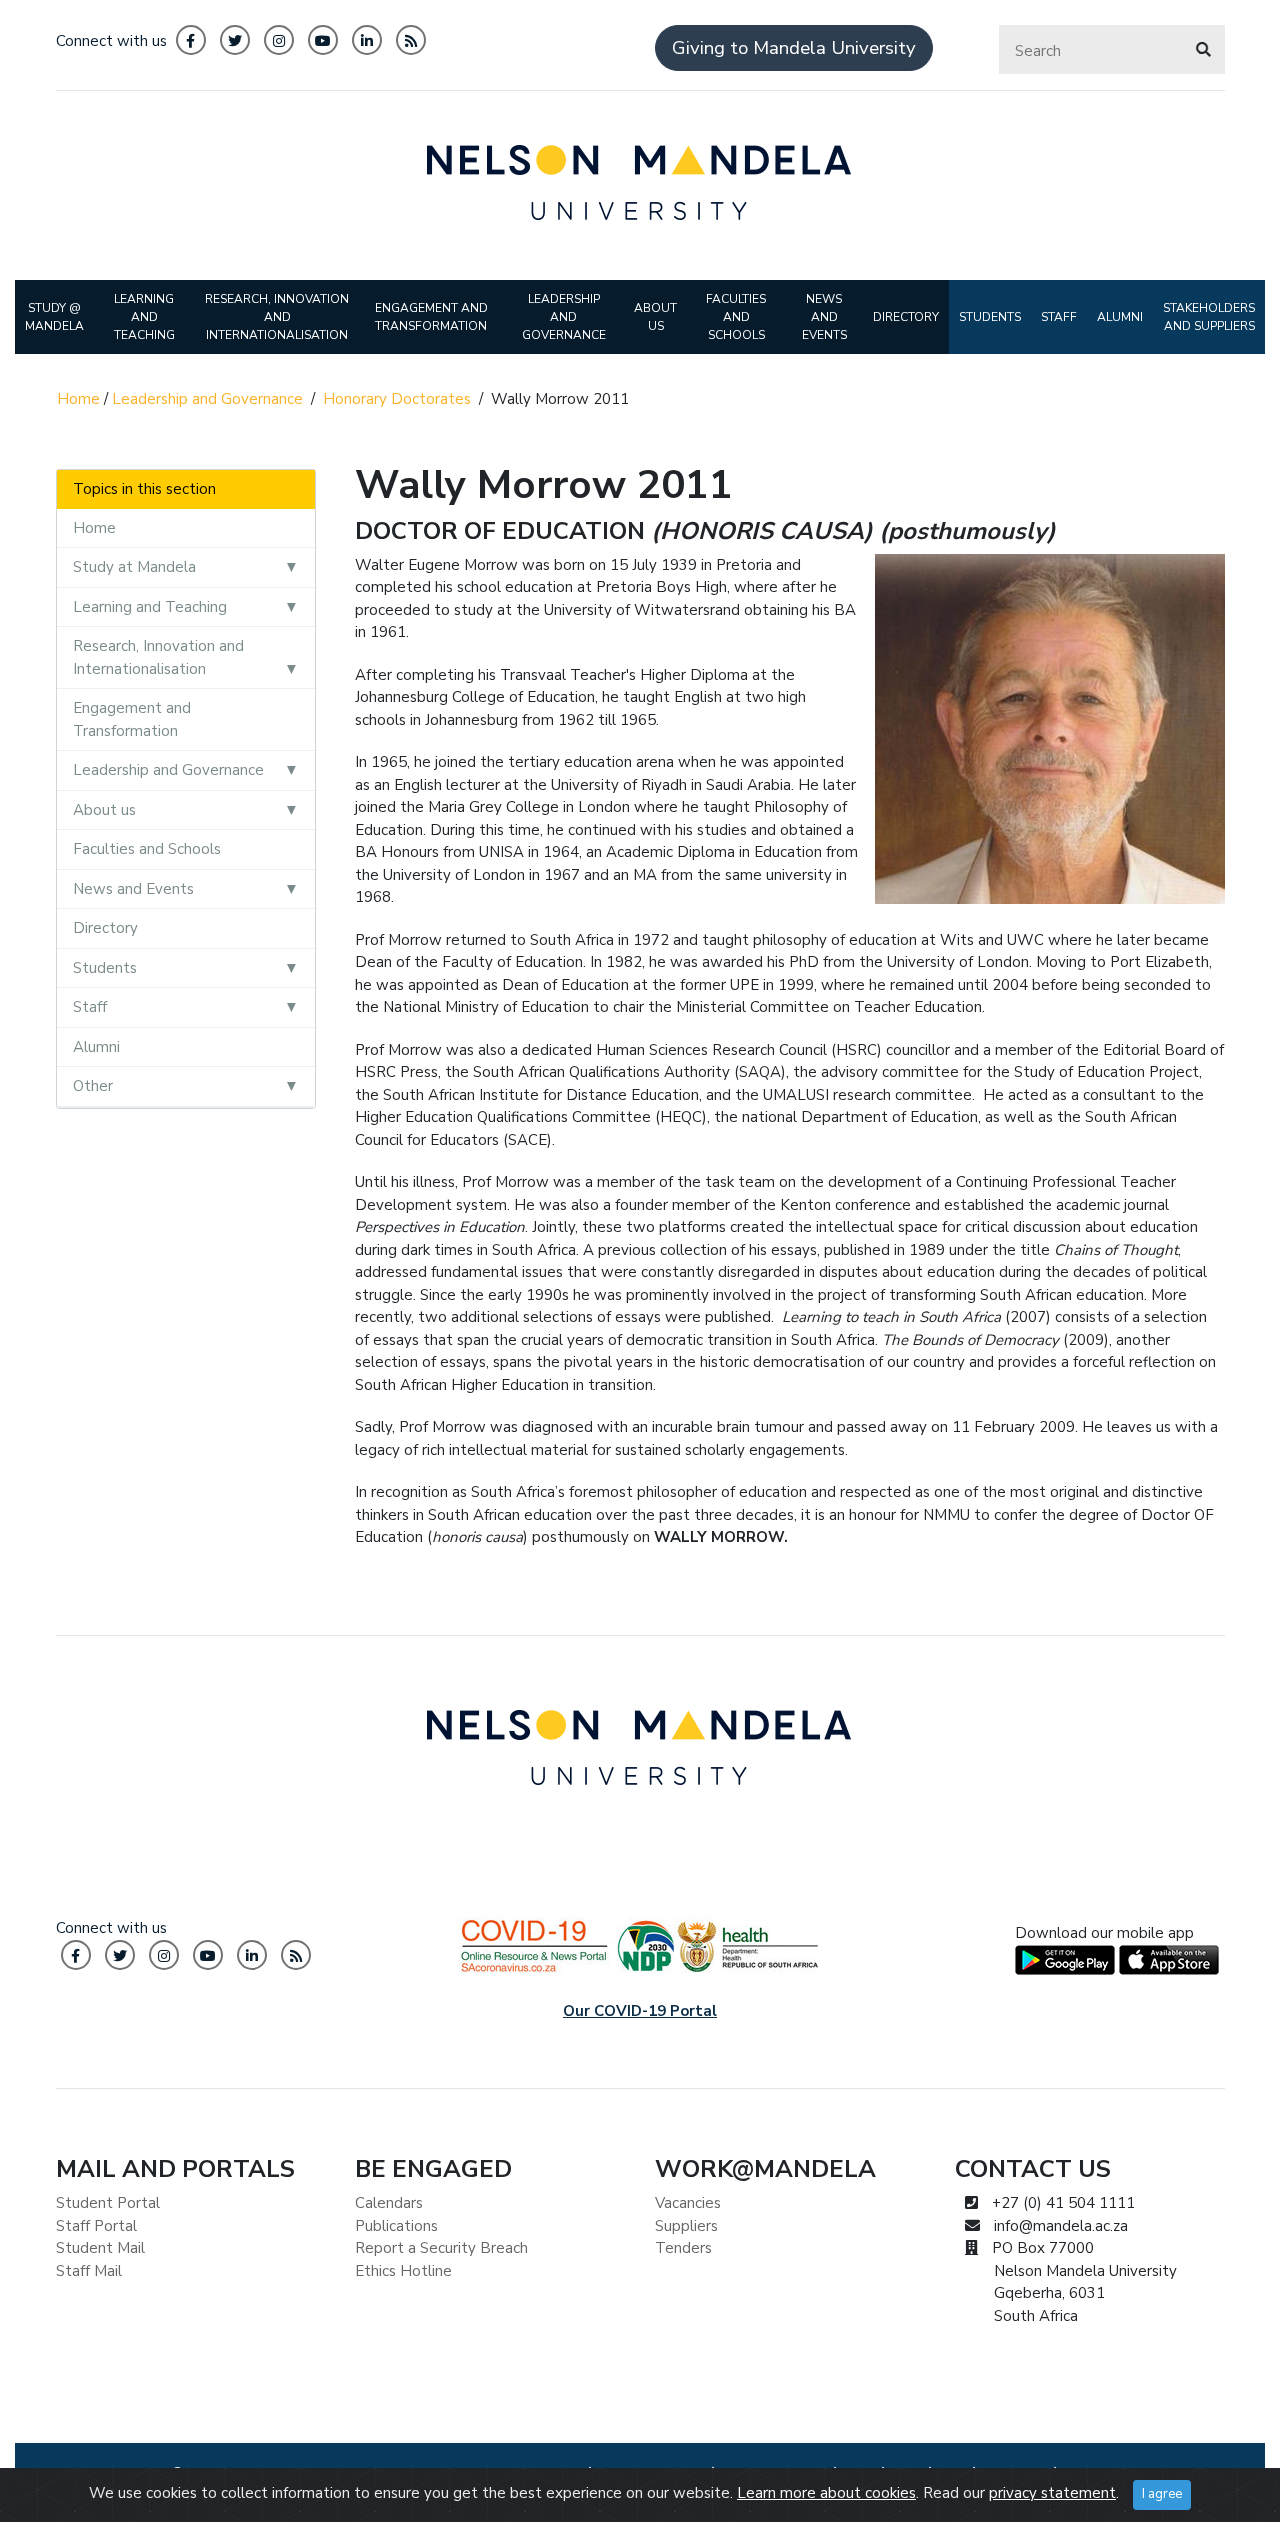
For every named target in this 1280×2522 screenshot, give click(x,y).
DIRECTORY (906, 317)
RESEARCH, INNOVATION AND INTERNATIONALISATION (277, 317)
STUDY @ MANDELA (54, 317)
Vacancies (688, 2203)
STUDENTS (990, 317)
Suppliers (686, 2226)
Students (105, 968)
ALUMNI (1120, 317)
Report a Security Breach (441, 2248)
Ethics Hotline (403, 2271)
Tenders (683, 2248)
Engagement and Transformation (132, 719)
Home (78, 399)
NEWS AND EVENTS (824, 317)
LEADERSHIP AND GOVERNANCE (564, 317)
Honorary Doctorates (397, 399)
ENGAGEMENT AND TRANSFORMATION (431, 317)
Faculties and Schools (147, 849)
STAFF (1059, 317)
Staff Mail (89, 2271)
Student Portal (108, 2203)
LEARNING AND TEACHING (144, 317)
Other (93, 1086)
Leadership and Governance (207, 399)
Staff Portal (96, 2226)
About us (104, 810)
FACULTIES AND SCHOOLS (736, 317)
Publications (396, 2226)
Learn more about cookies (826, 2493)
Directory (105, 928)
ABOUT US (655, 317)
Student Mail (100, 2248)
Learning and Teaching (150, 607)
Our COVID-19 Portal (640, 2011)
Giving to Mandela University (794, 48)
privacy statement (1052, 2493)
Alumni (96, 1047)
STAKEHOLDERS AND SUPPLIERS (1209, 317)
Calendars (389, 2203)
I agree (1162, 2494)
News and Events (133, 889)
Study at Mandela (134, 567)
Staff (90, 1007)
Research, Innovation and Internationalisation (158, 657)
